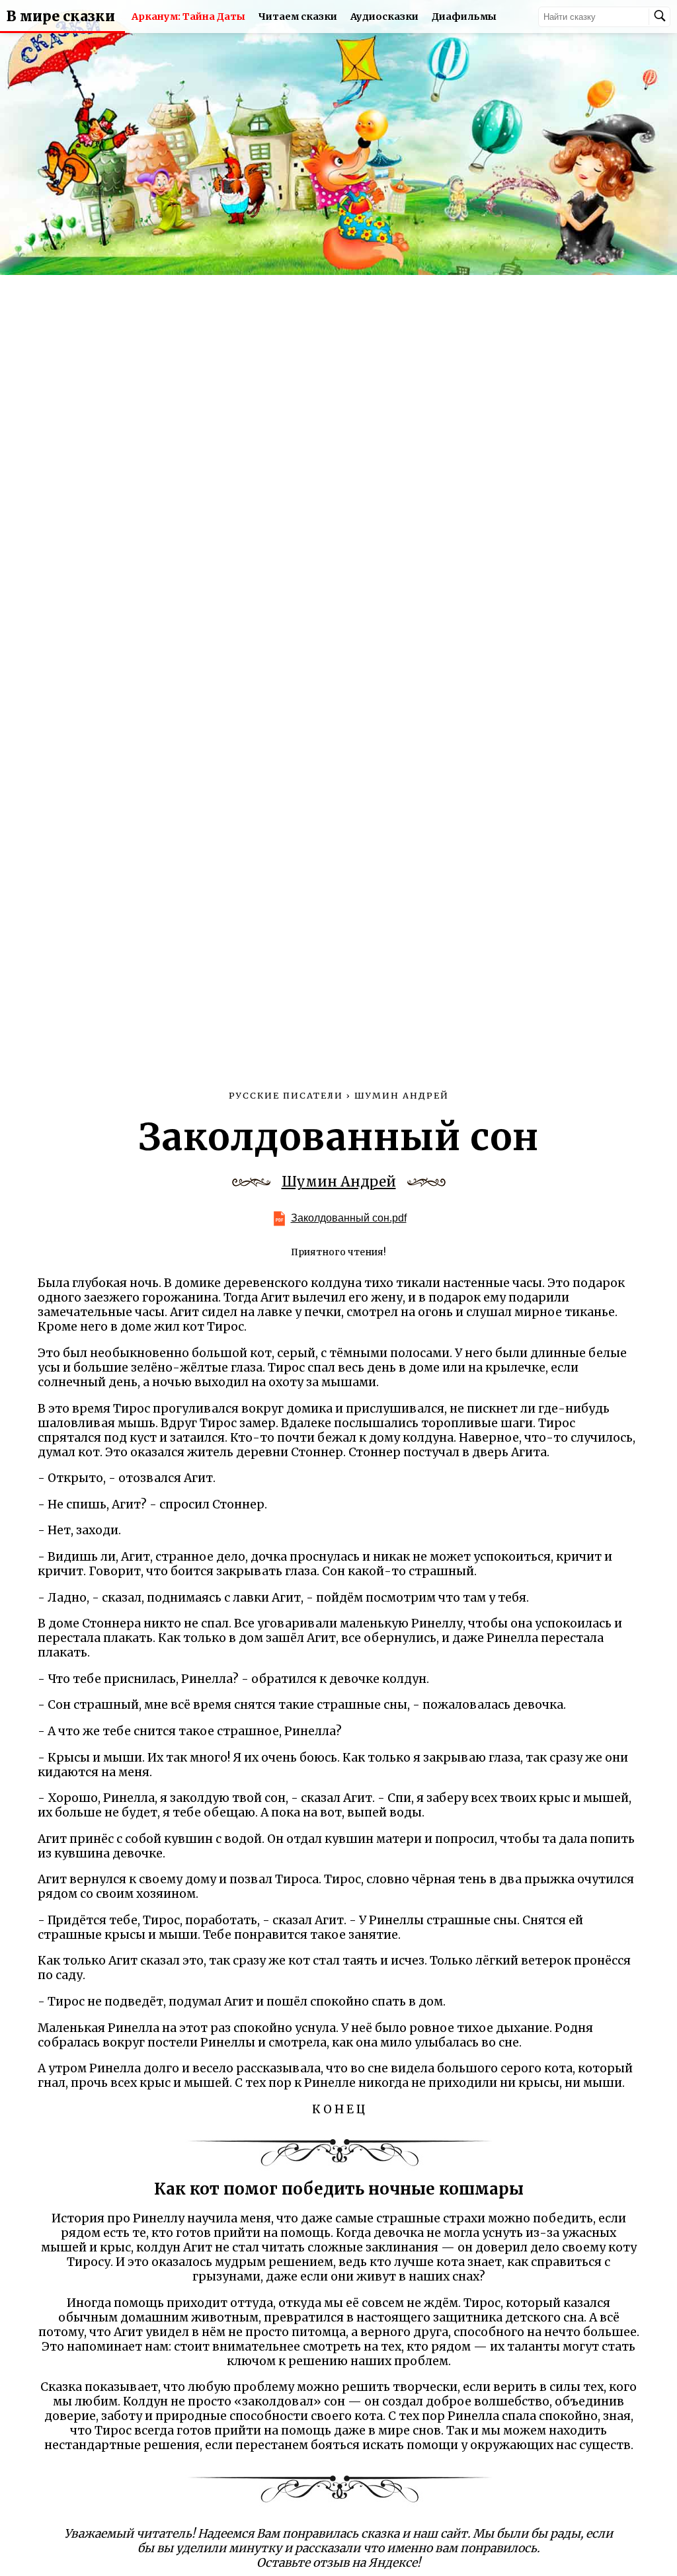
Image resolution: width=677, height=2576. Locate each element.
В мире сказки (61, 17)
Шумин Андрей (339, 1182)
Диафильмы (464, 17)
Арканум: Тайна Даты (188, 17)
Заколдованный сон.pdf (349, 1218)
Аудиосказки (384, 17)
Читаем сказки (298, 17)
